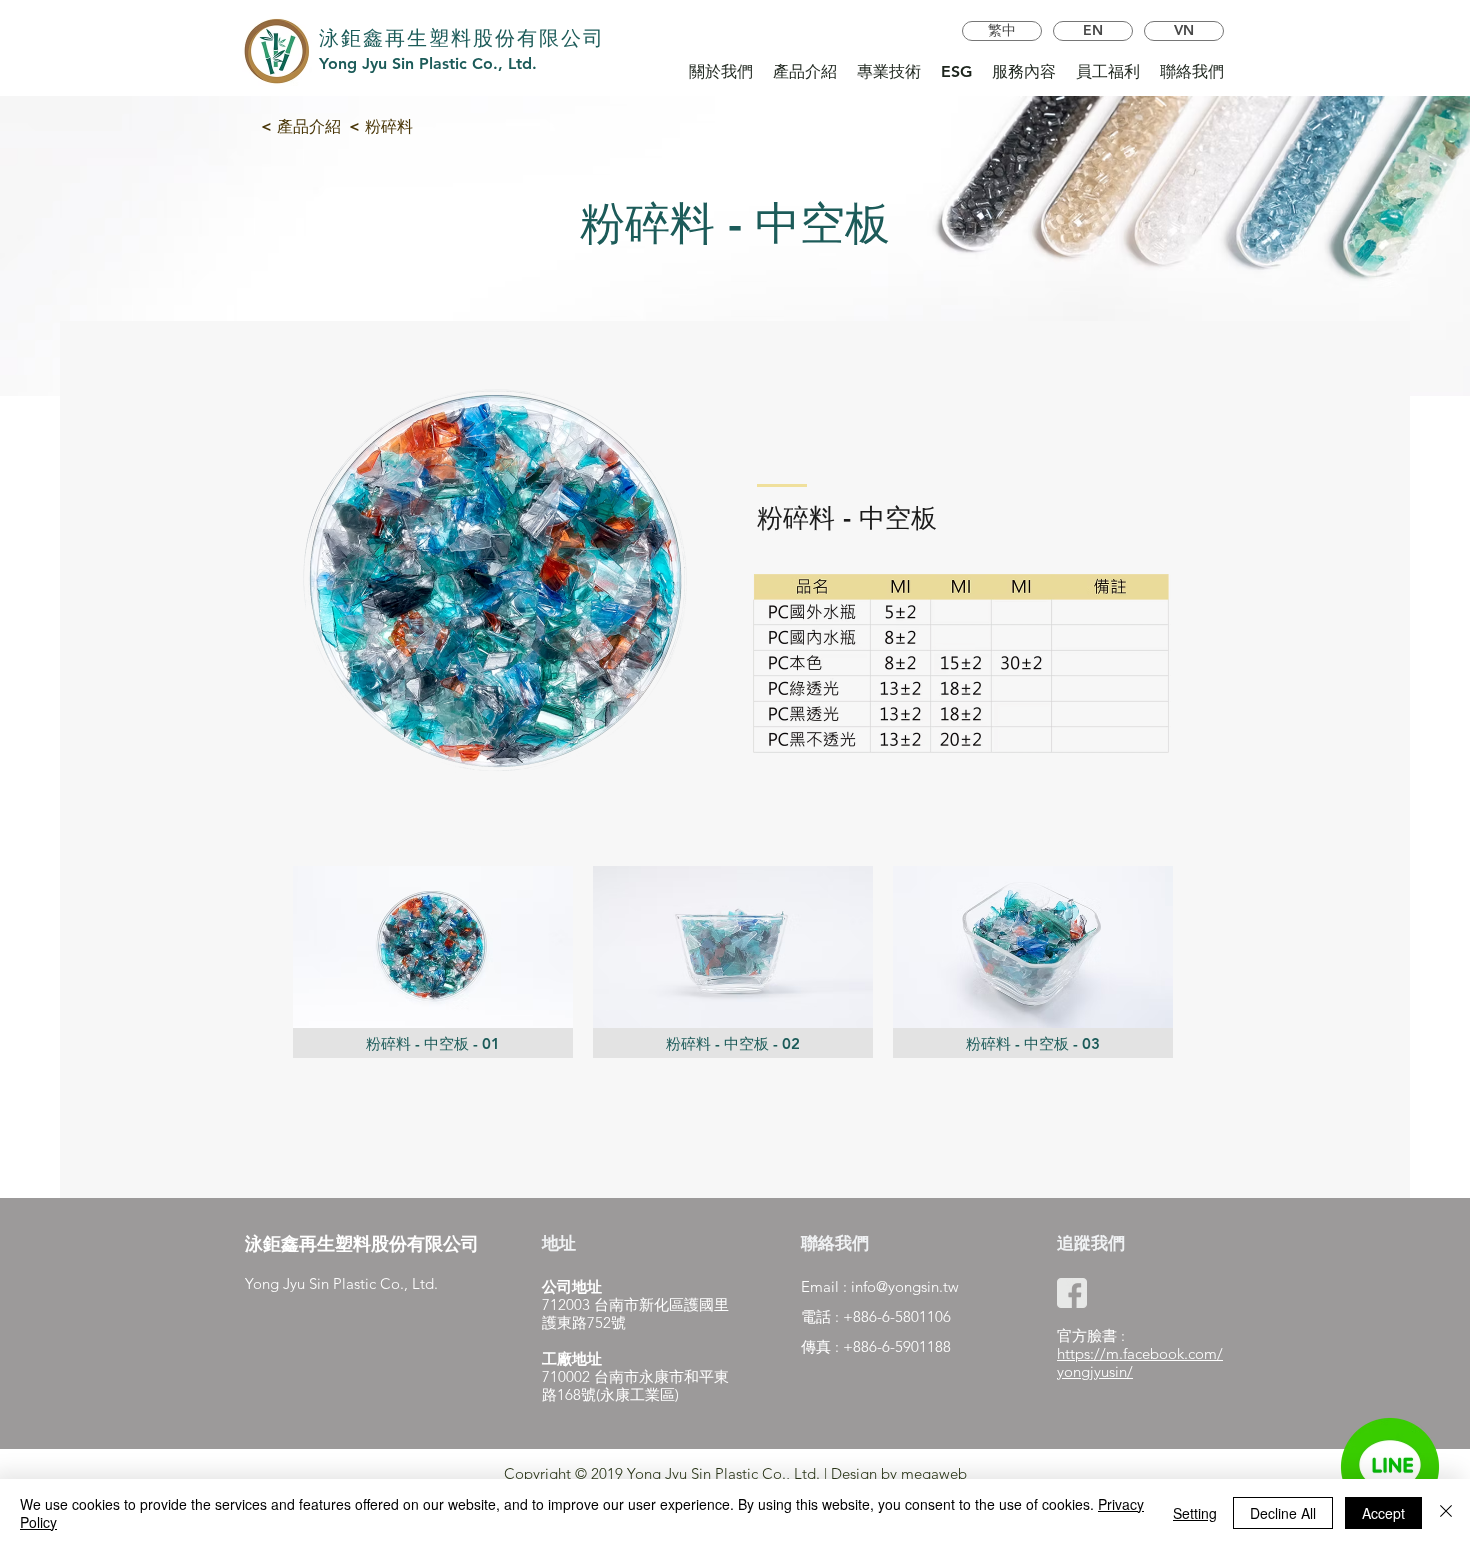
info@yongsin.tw (905, 1286)
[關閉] (1446, 1513)
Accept (1383, 1513)
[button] (433, 962)
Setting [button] (1195, 1513)
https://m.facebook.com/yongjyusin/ (1140, 1362)
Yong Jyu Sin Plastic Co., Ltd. (428, 63)
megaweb (934, 1473)
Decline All (1283, 1513)
